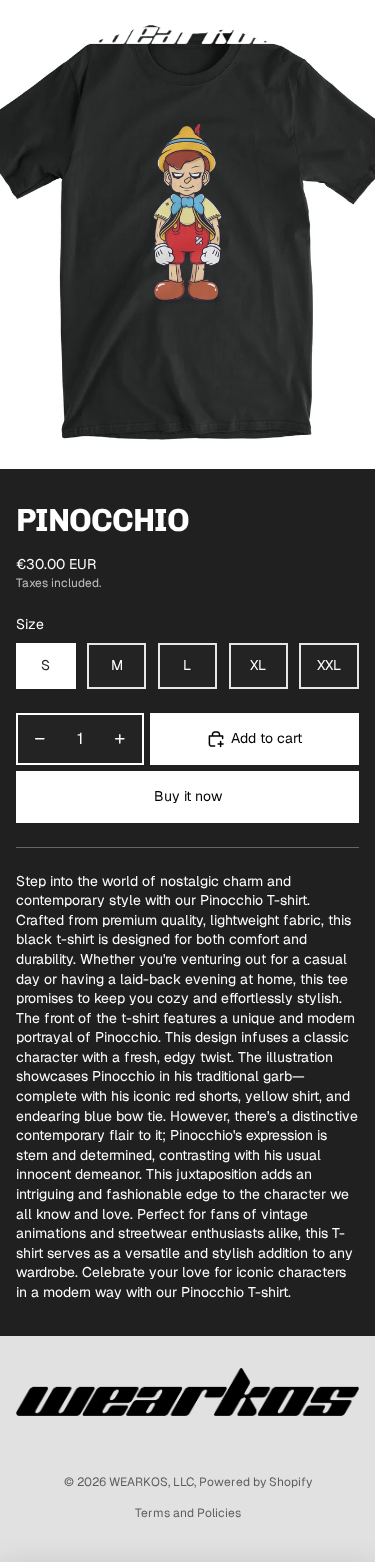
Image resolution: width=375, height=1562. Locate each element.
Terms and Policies (188, 1513)
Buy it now (188, 796)
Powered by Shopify (255, 1482)
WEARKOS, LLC (151, 1482)
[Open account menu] (307, 30)
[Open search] (66, 30)
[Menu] (23, 30)
